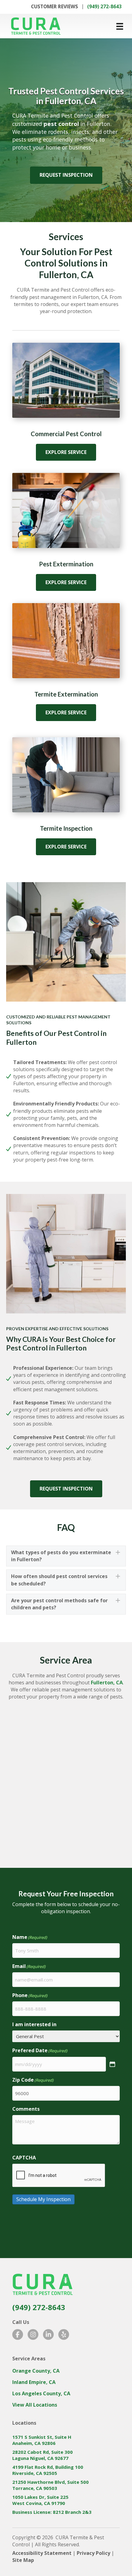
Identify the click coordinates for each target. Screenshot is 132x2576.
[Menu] (120, 26)
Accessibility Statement (42, 2553)
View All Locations (35, 2405)
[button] (66, 1556)
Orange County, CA (36, 2371)
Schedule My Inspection (43, 2199)
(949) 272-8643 (104, 7)
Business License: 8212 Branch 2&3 (52, 2512)
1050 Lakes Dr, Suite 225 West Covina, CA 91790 (40, 2500)
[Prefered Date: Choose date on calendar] (112, 2064)
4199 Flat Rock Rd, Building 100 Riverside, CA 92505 (48, 2470)
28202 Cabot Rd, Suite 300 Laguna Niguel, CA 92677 (43, 2455)
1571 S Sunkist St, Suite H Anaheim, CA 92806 (42, 2440)
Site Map (23, 2560)
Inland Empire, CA (34, 2382)
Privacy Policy (93, 2553)
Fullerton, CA (107, 1683)
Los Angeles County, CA (41, 2393)
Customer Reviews (54, 7)
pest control (61, 124)
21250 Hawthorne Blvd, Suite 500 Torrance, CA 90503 (50, 2485)
